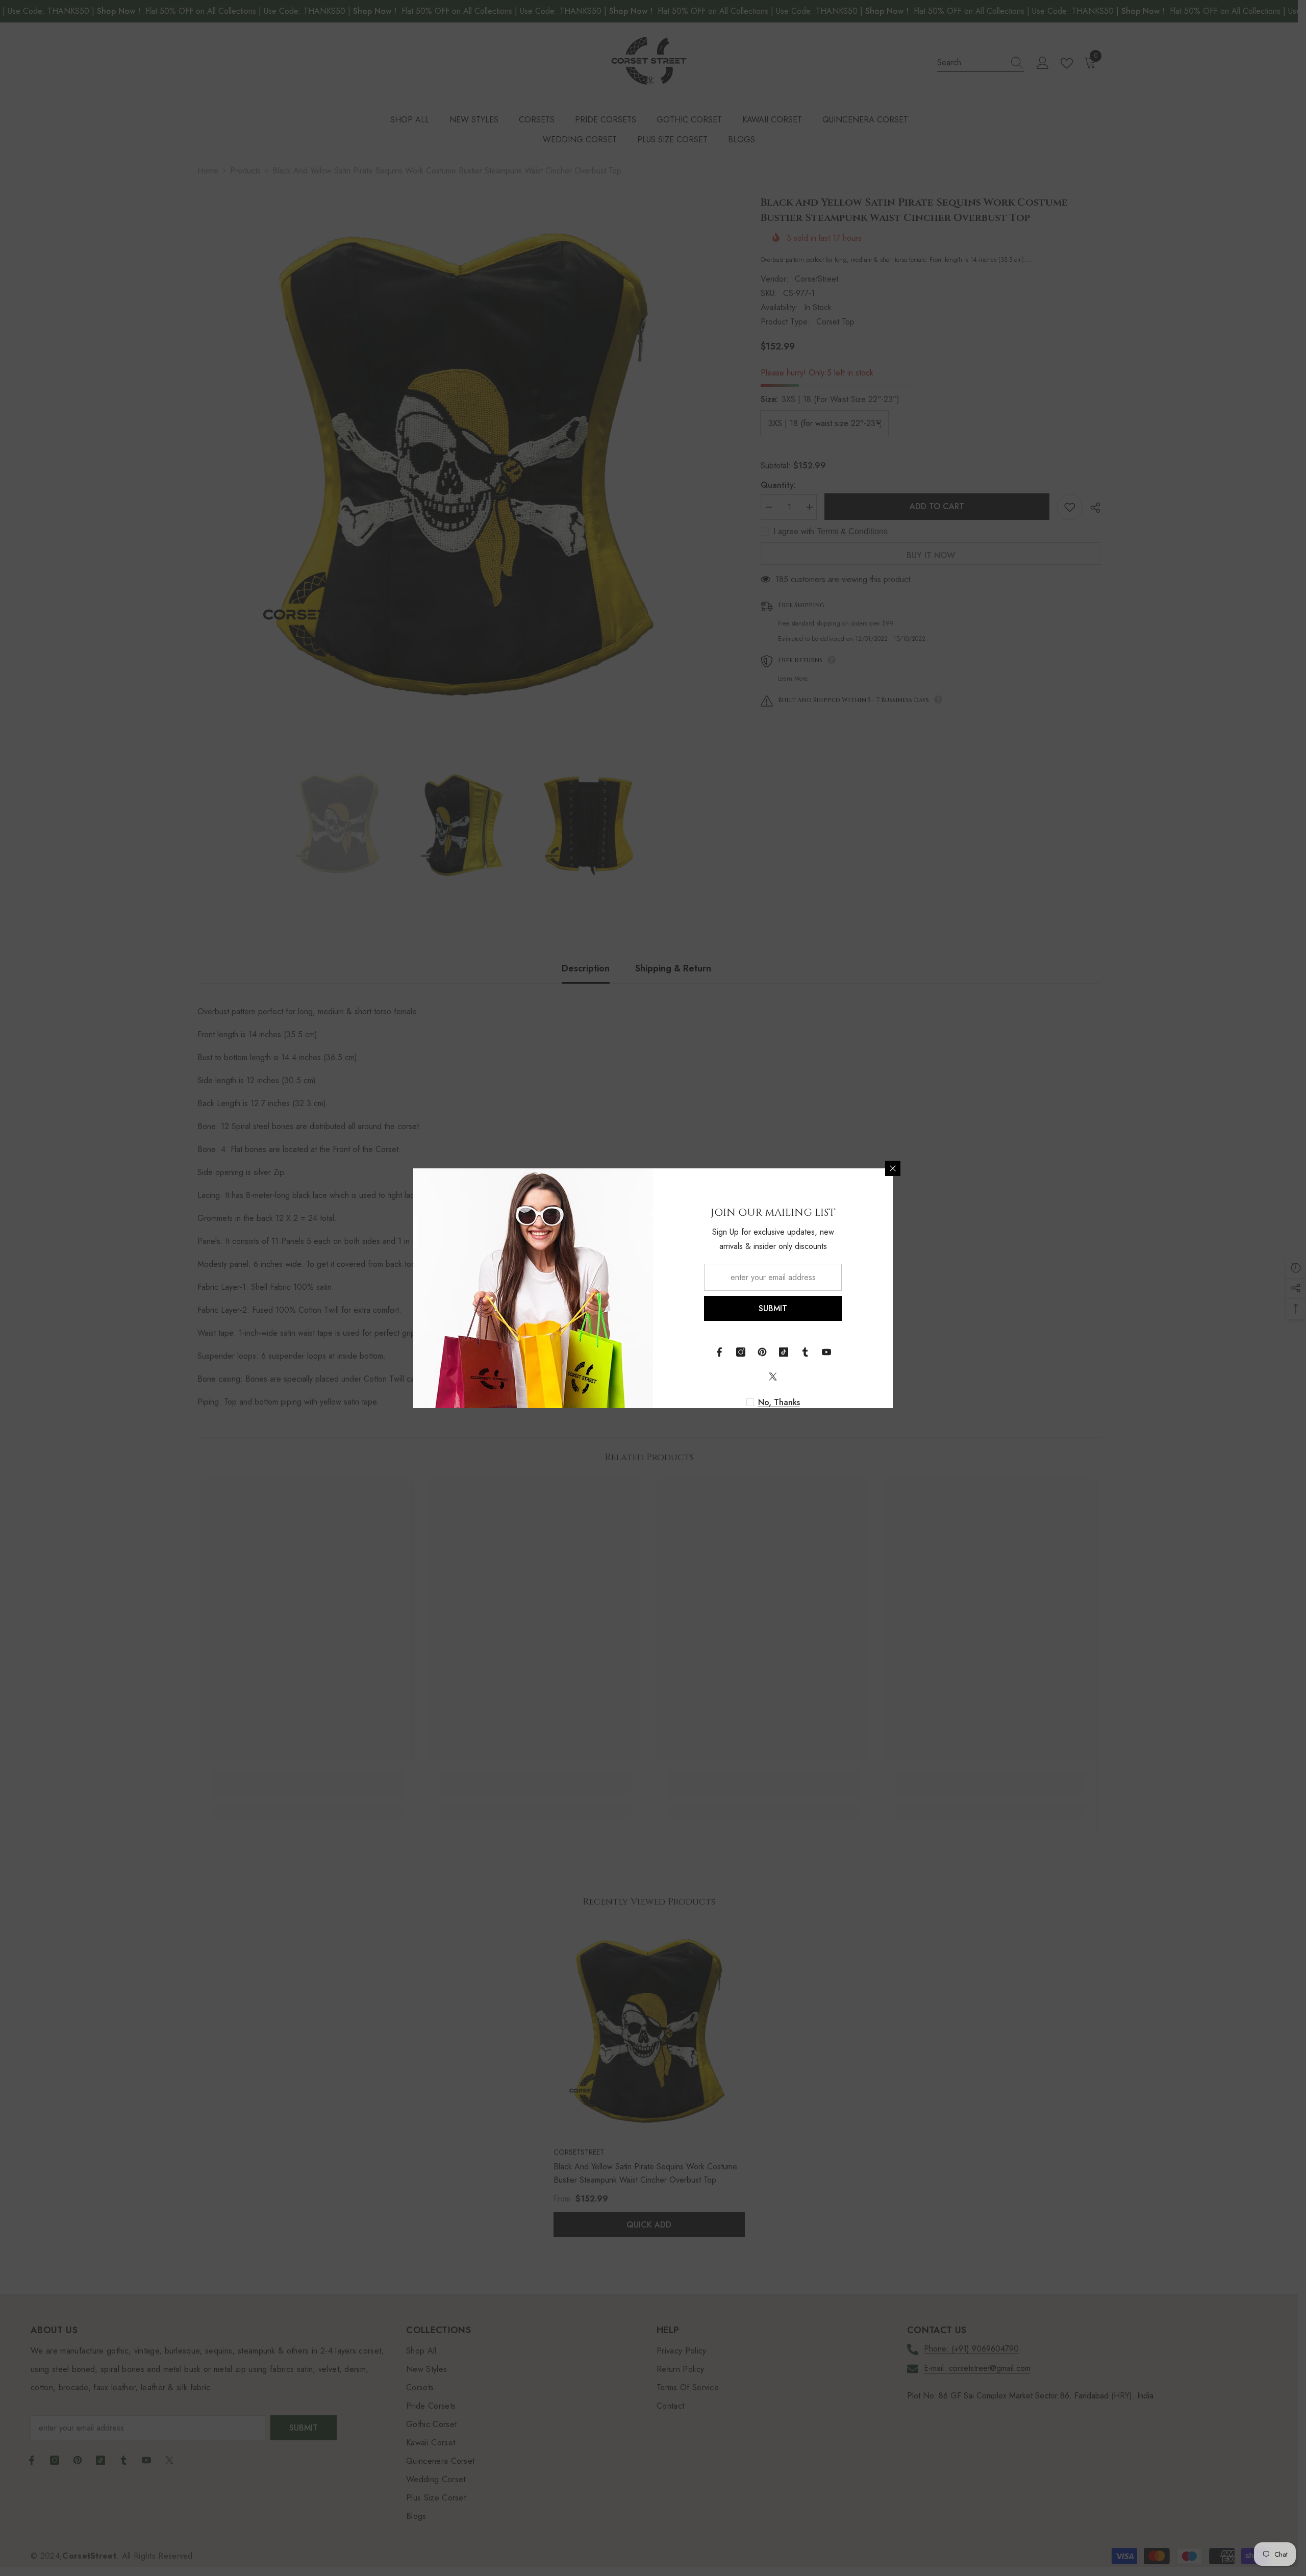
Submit (773, 1308)
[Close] (893, 1168)
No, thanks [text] (779, 1403)
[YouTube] (826, 1352)
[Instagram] (741, 1352)
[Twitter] (773, 1377)
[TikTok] (784, 1352)
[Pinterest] (762, 1352)
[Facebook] (719, 1352)
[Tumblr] (805, 1352)
